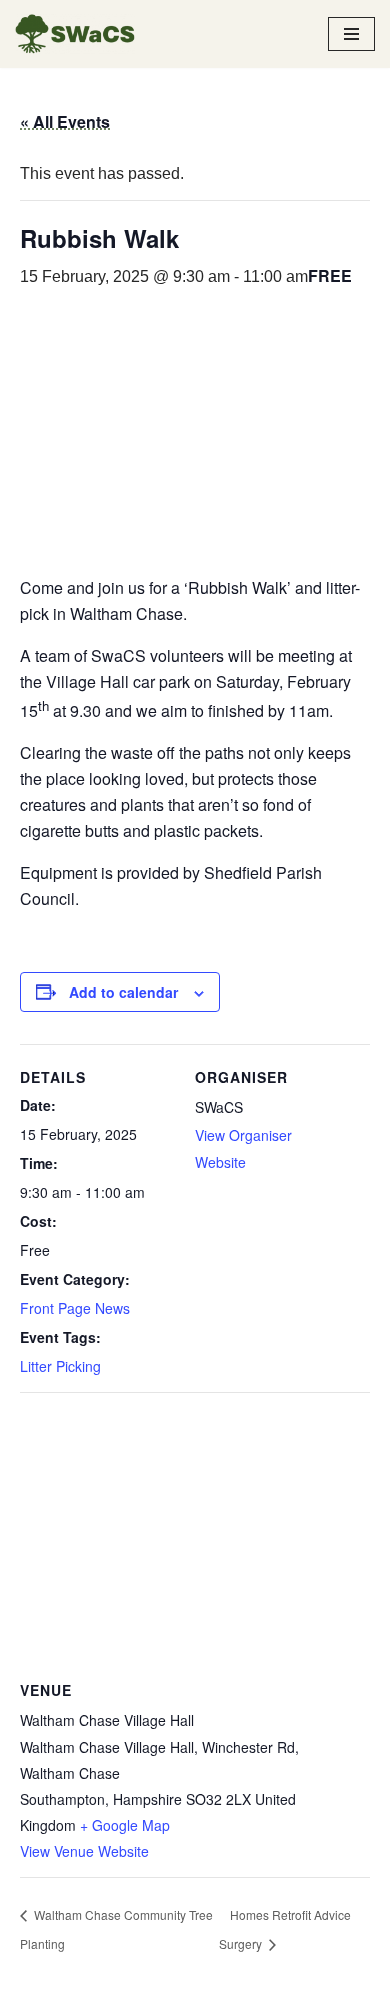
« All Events (65, 121)
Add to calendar (123, 992)
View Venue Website (84, 1851)
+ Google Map (125, 1825)
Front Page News (75, 1308)
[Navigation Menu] (351, 34)
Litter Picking (60, 1366)
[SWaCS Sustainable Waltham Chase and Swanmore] (75, 34)
